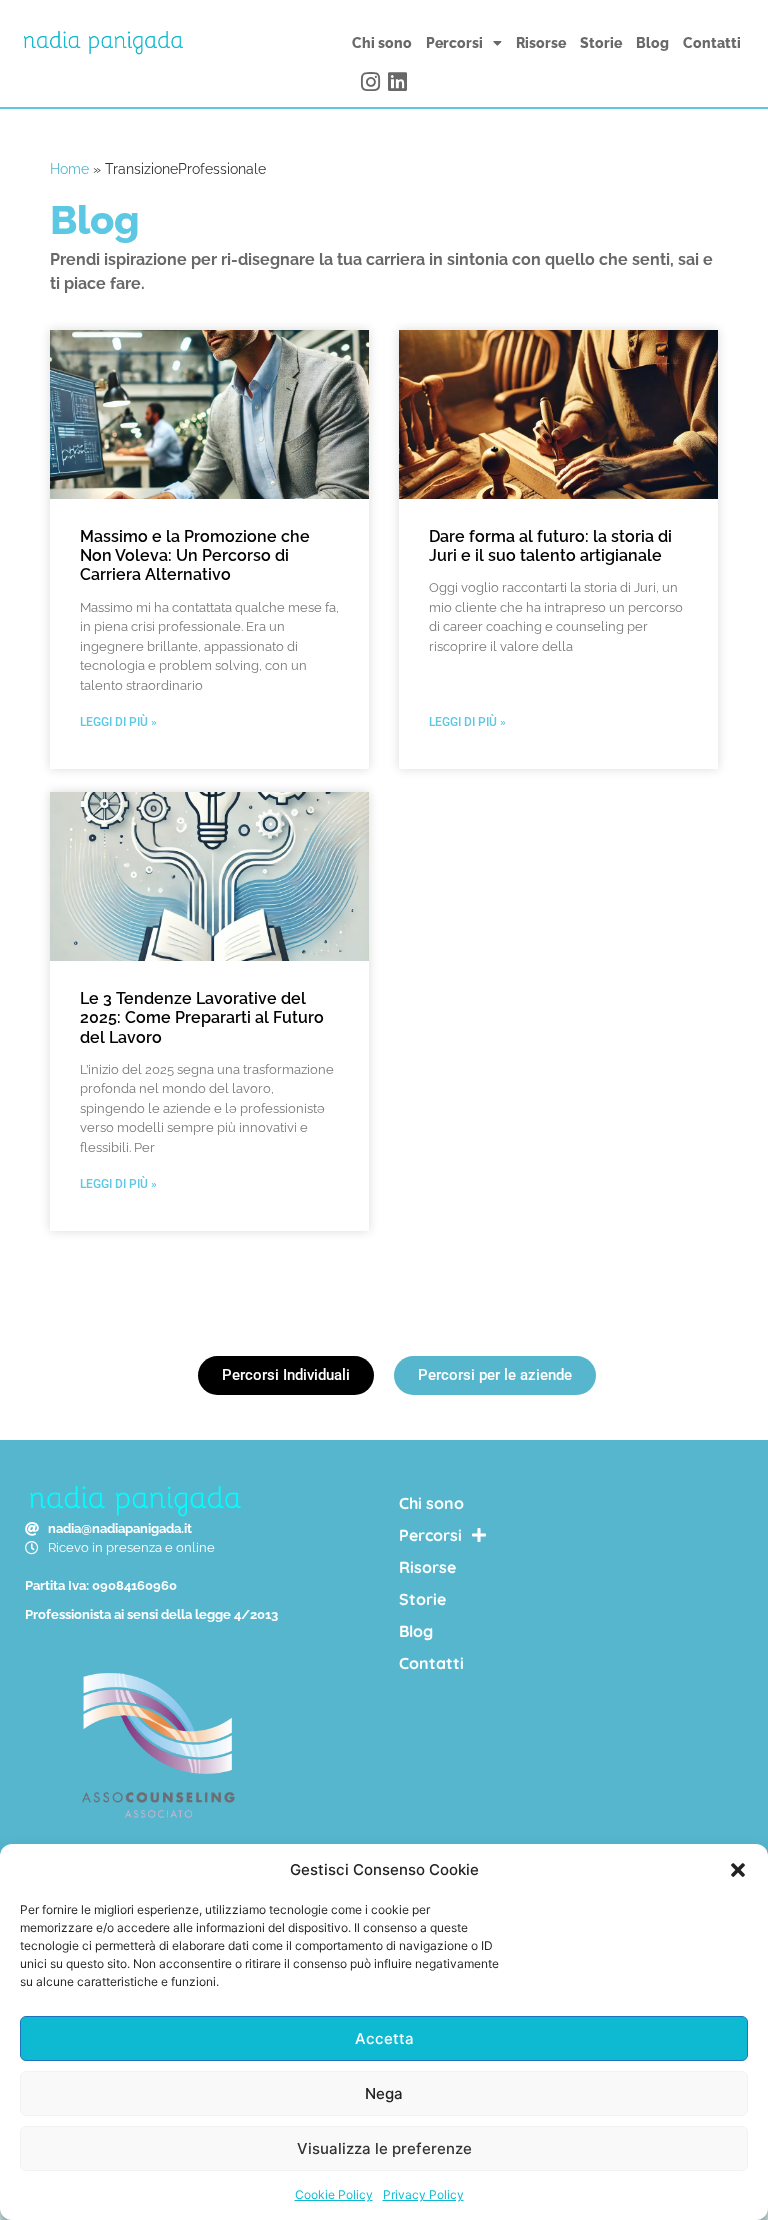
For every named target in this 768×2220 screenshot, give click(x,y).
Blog (652, 43)
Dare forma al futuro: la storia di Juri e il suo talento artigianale (550, 546)
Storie (601, 43)
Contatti (712, 43)
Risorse (541, 43)
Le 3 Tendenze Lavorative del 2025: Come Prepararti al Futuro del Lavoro (202, 1017)
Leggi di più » (118, 722)
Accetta (384, 2038)
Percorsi (454, 43)
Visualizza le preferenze (384, 2148)
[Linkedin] (397, 82)
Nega (384, 2093)
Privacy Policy (423, 2194)
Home (69, 169)
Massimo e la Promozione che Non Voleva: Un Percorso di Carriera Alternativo (195, 555)
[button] (738, 1870)
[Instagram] (371, 82)
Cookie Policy (334, 2194)
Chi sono (382, 43)
